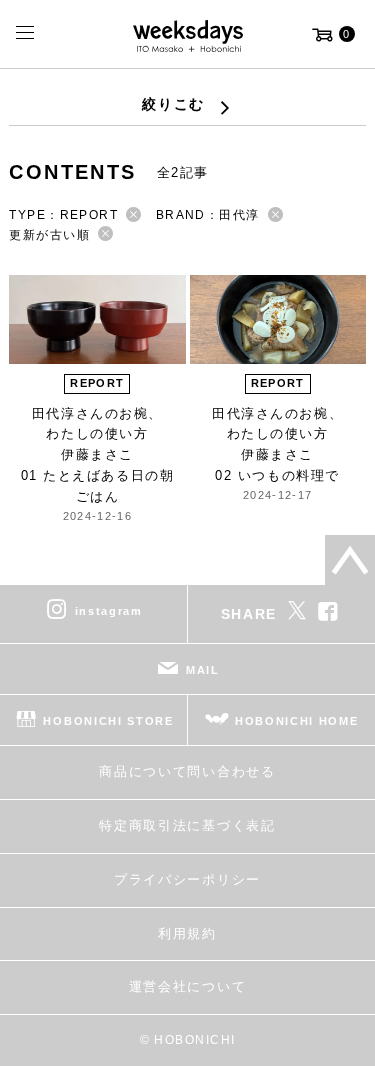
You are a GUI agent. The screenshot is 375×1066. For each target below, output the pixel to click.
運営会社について (187, 986)
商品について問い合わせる (187, 771)
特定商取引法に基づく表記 (187, 825)
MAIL (203, 670)
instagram (109, 611)
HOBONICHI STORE (108, 721)
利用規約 (187, 933)
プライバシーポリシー (187, 879)
